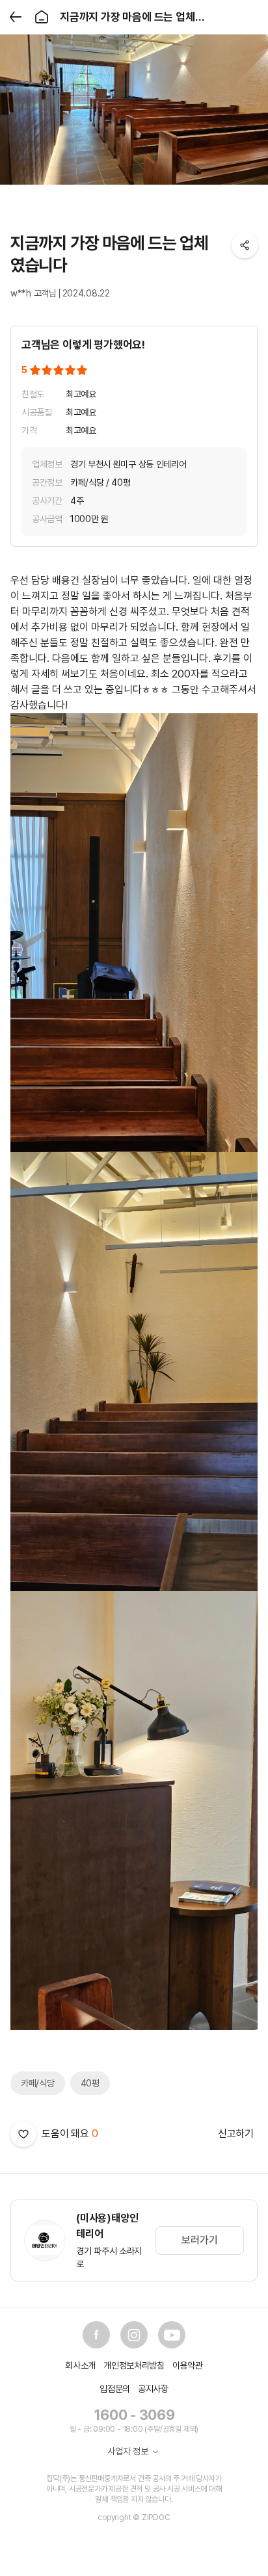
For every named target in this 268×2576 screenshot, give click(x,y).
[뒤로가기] (16, 17)
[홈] (42, 17)
